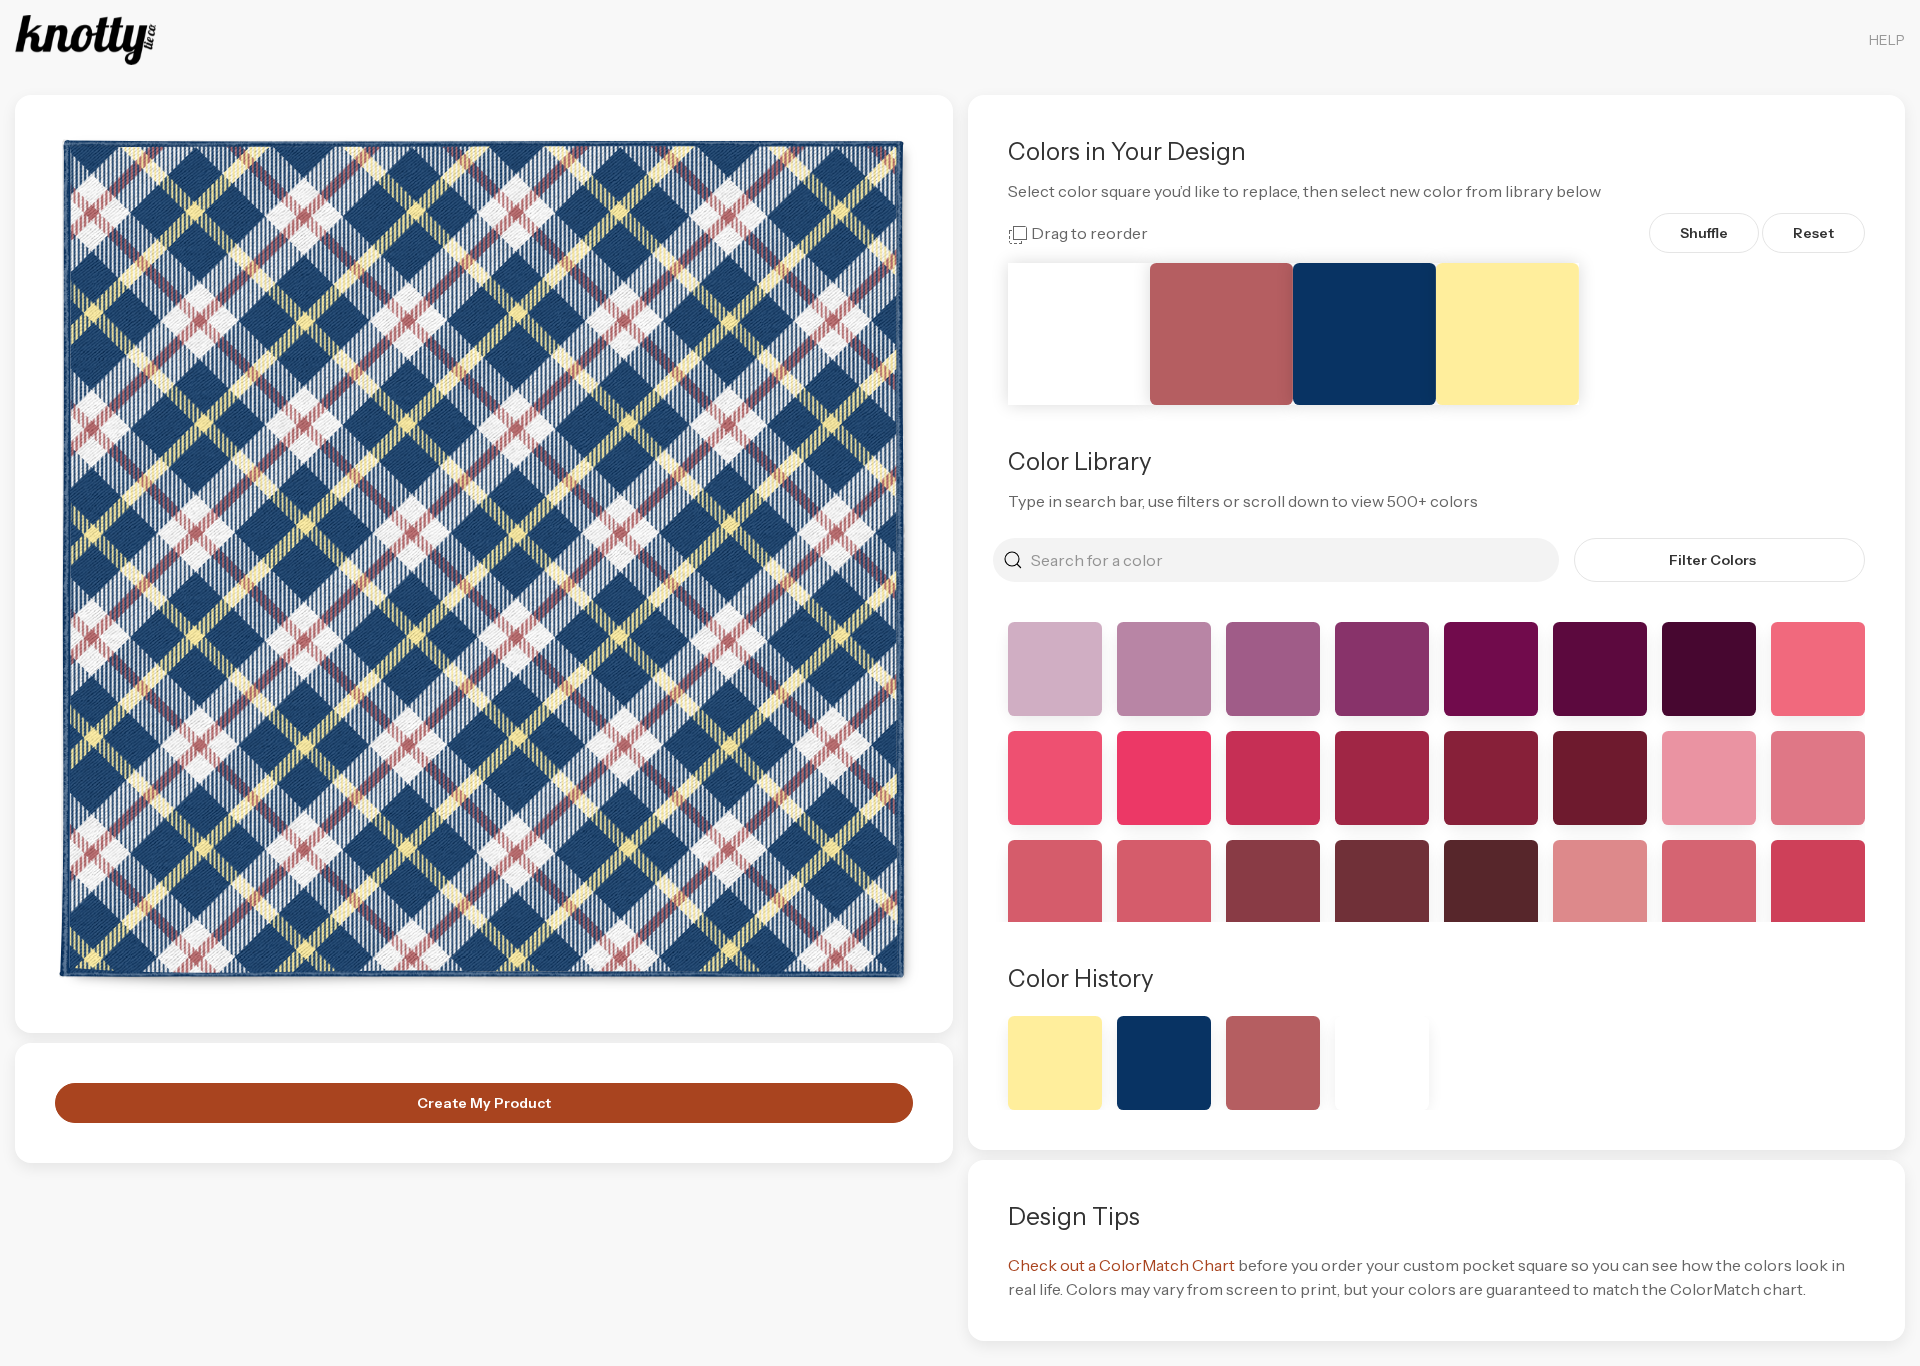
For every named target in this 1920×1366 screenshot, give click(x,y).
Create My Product (484, 1103)
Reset (1813, 233)
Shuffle (1704, 233)
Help (1887, 40)
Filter (1712, 560)
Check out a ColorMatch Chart (1121, 1265)
